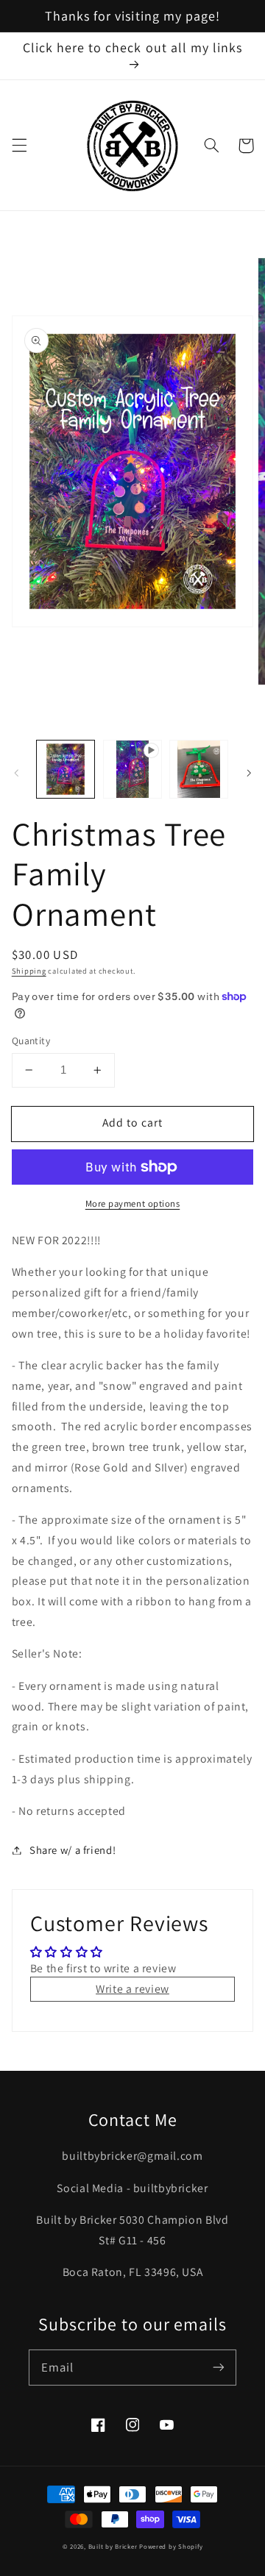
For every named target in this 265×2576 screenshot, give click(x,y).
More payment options (133, 1203)
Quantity (31, 1041)
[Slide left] (16, 773)
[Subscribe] (219, 2367)
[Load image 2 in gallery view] (199, 769)
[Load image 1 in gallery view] (66, 769)
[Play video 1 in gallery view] (132, 769)
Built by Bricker (113, 2547)
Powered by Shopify (171, 2547)
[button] (19, 146)
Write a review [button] (132, 1989)
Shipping (29, 971)
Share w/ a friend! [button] (73, 1850)
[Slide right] (249, 773)
